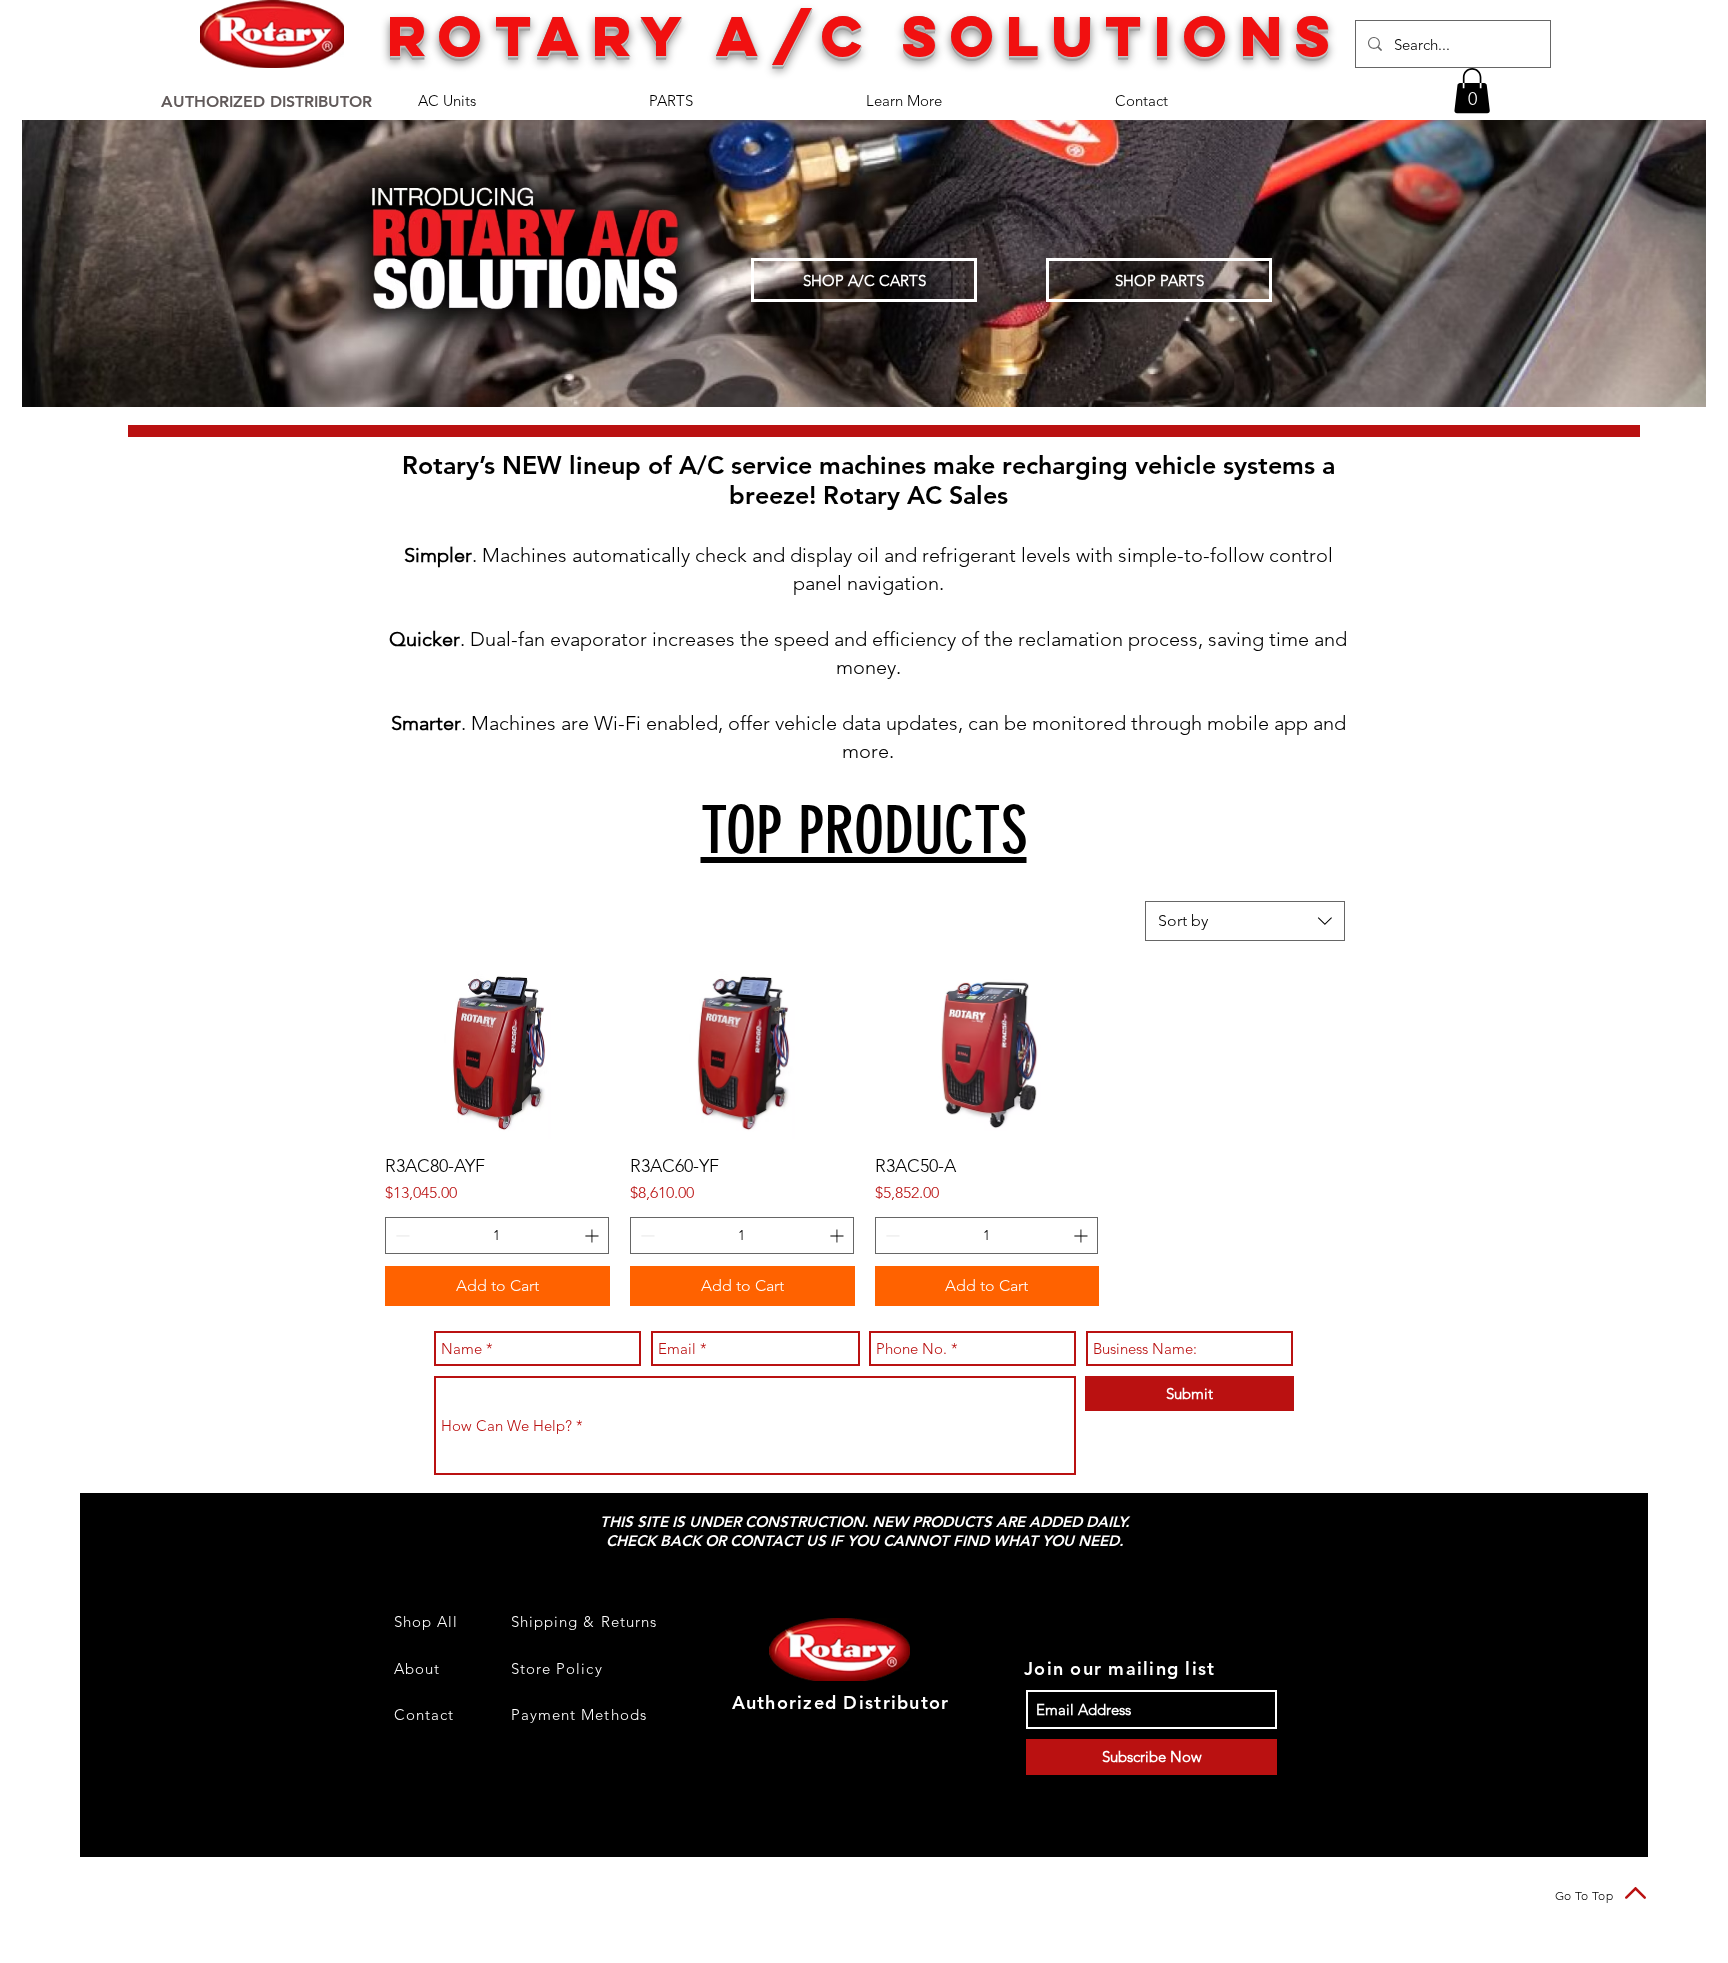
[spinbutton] (497, 1235)
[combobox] (1245, 921)
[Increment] (593, 1235)
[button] (1472, 90)
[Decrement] (400, 1235)
